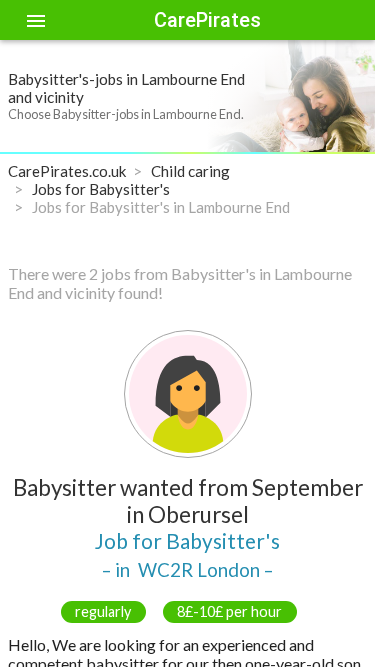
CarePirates (207, 20)
